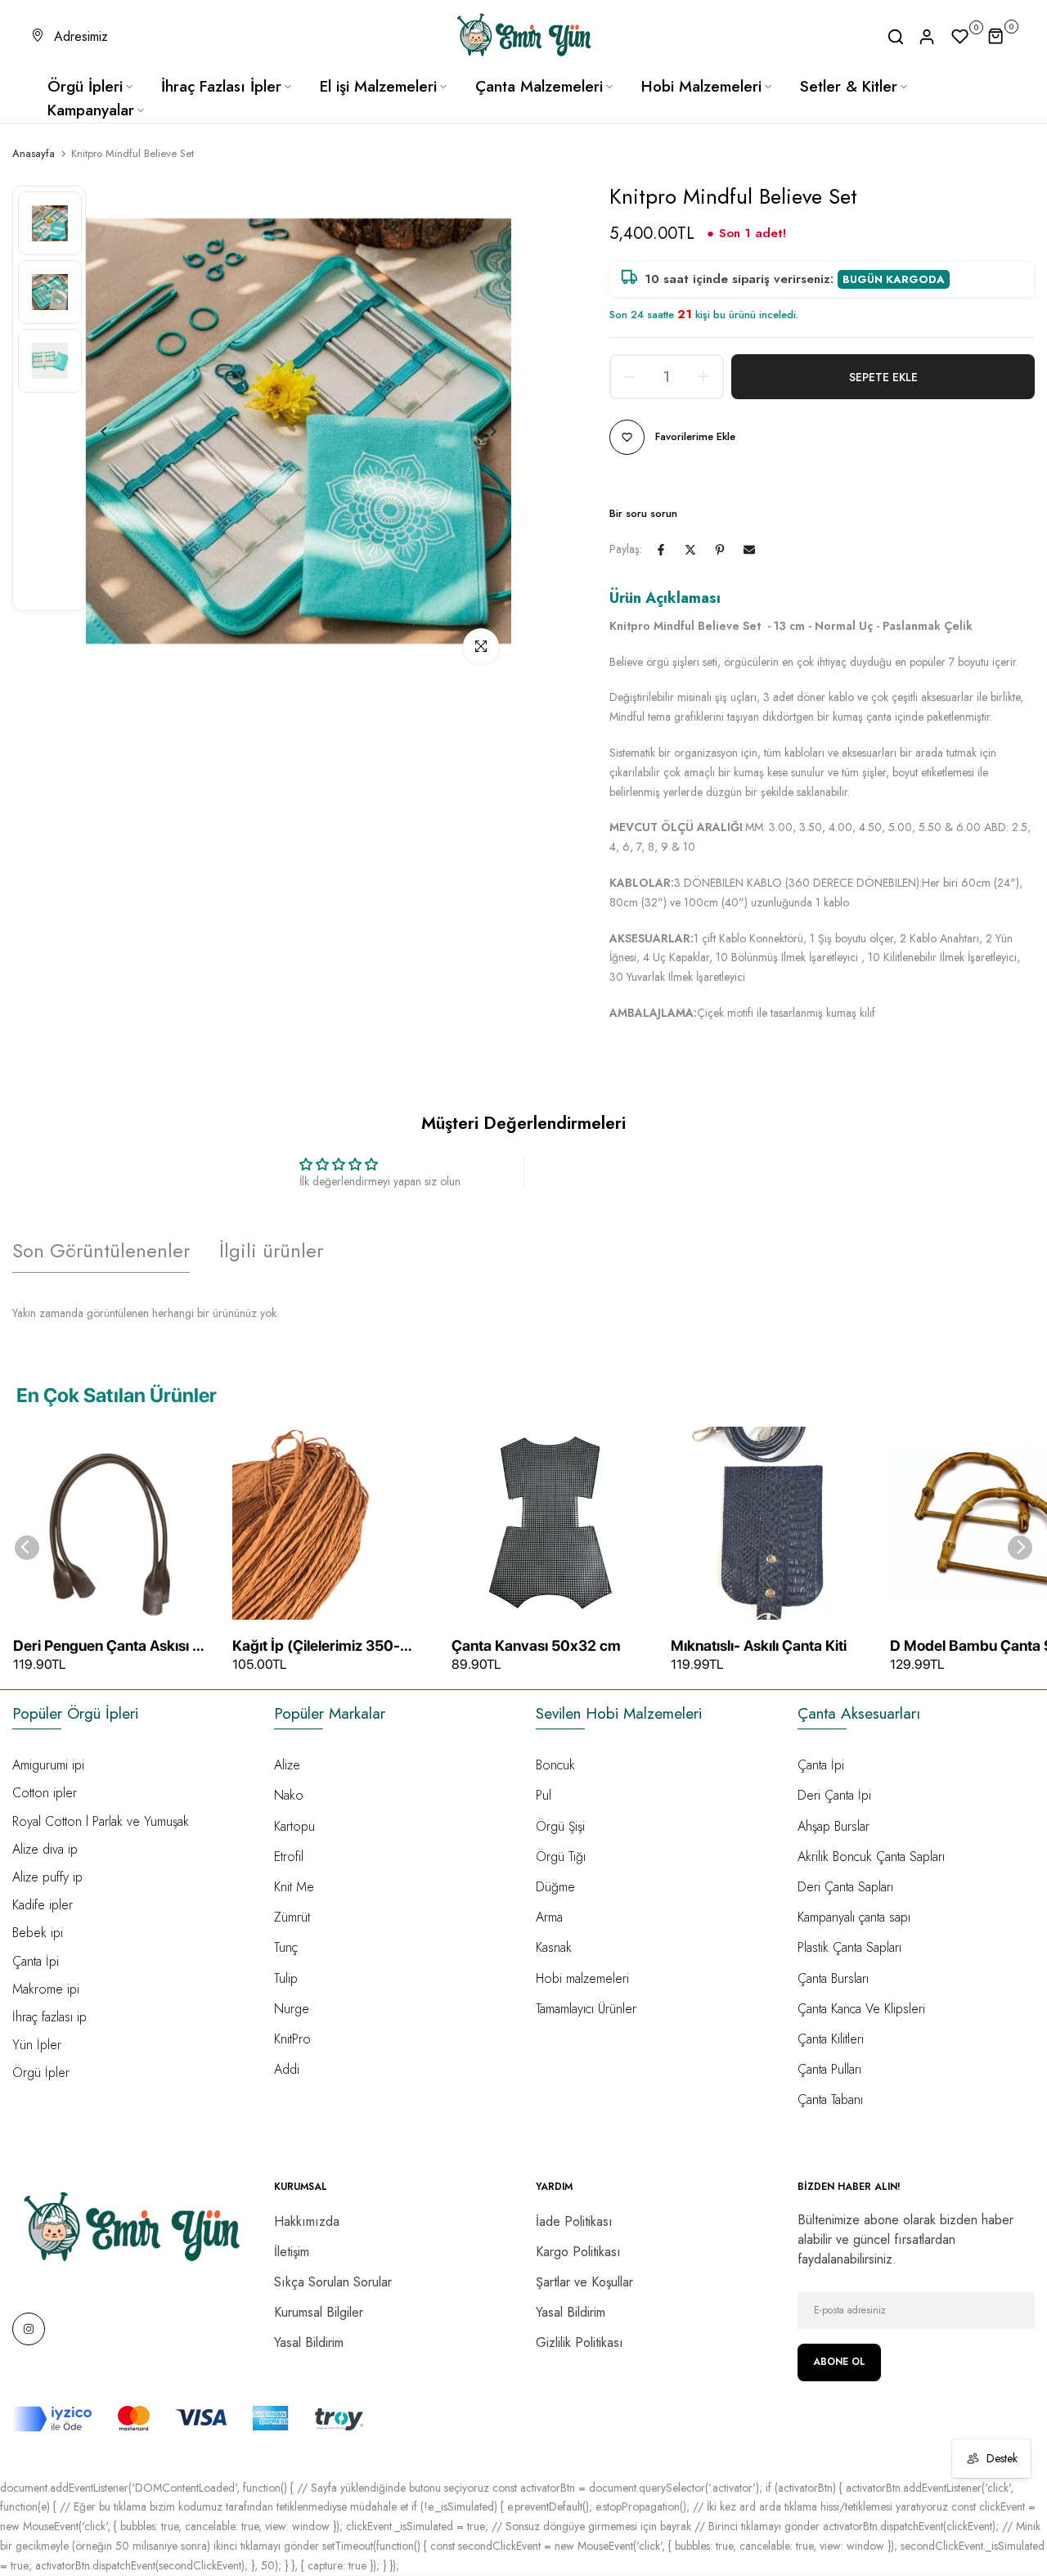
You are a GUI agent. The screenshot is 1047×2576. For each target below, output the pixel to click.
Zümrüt (292, 1917)
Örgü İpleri (85, 86)
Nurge (292, 2009)
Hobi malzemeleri (582, 1978)
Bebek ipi (38, 1933)
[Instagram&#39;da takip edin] (29, 2329)
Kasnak (554, 1947)
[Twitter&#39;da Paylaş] (690, 550)
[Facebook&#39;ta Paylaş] (661, 550)
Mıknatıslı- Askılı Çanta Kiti (759, 1645)
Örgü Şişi (560, 1826)
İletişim (292, 2252)
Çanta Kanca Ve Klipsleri (861, 2009)
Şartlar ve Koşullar (584, 2282)
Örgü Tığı (561, 1857)
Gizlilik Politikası (580, 2342)
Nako (289, 1795)
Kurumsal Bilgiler (319, 2312)
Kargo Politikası (578, 2252)
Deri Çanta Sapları (845, 1887)
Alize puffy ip (47, 1877)
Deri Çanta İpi (834, 1795)
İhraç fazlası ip (49, 2017)
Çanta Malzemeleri (539, 86)
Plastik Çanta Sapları (849, 1947)
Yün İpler (37, 2045)
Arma (549, 1917)
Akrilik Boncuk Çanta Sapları (871, 1857)
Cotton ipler (45, 1793)
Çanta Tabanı (830, 2099)
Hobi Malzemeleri (701, 86)
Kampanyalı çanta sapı (854, 1917)
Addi (287, 2069)
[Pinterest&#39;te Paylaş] (720, 550)
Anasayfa (34, 154)
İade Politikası (574, 2221)
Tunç (286, 1947)
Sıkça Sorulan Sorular (333, 2282)
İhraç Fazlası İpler (221, 86)
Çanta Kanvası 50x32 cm (536, 1645)
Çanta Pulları (829, 2069)
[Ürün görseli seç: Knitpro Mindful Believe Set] (50, 223)
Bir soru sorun (643, 513)
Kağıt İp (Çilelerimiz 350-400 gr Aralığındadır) (316, 1647)
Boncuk (555, 1765)
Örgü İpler (41, 2072)
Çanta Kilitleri (831, 2039)
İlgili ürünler (271, 1250)
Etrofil (289, 1857)
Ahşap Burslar (834, 1826)
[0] (960, 37)
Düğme (555, 1887)
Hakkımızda (307, 2221)
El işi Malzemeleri (378, 86)
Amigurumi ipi (48, 1765)
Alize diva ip (45, 1849)
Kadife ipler (43, 1905)
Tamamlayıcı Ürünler (586, 2009)
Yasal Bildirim (309, 2342)
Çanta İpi (36, 1961)
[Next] (481, 432)
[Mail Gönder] (749, 550)
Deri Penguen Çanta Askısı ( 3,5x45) (106, 1647)
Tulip (286, 1978)
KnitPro (292, 2039)
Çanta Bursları (833, 1978)
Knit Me (294, 1887)
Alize (287, 1765)
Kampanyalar (91, 110)
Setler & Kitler (849, 86)
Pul (544, 1795)
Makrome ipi (46, 1989)
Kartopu (294, 1826)
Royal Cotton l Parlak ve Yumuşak (101, 1821)
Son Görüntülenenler (101, 1250)
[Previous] (117, 432)
